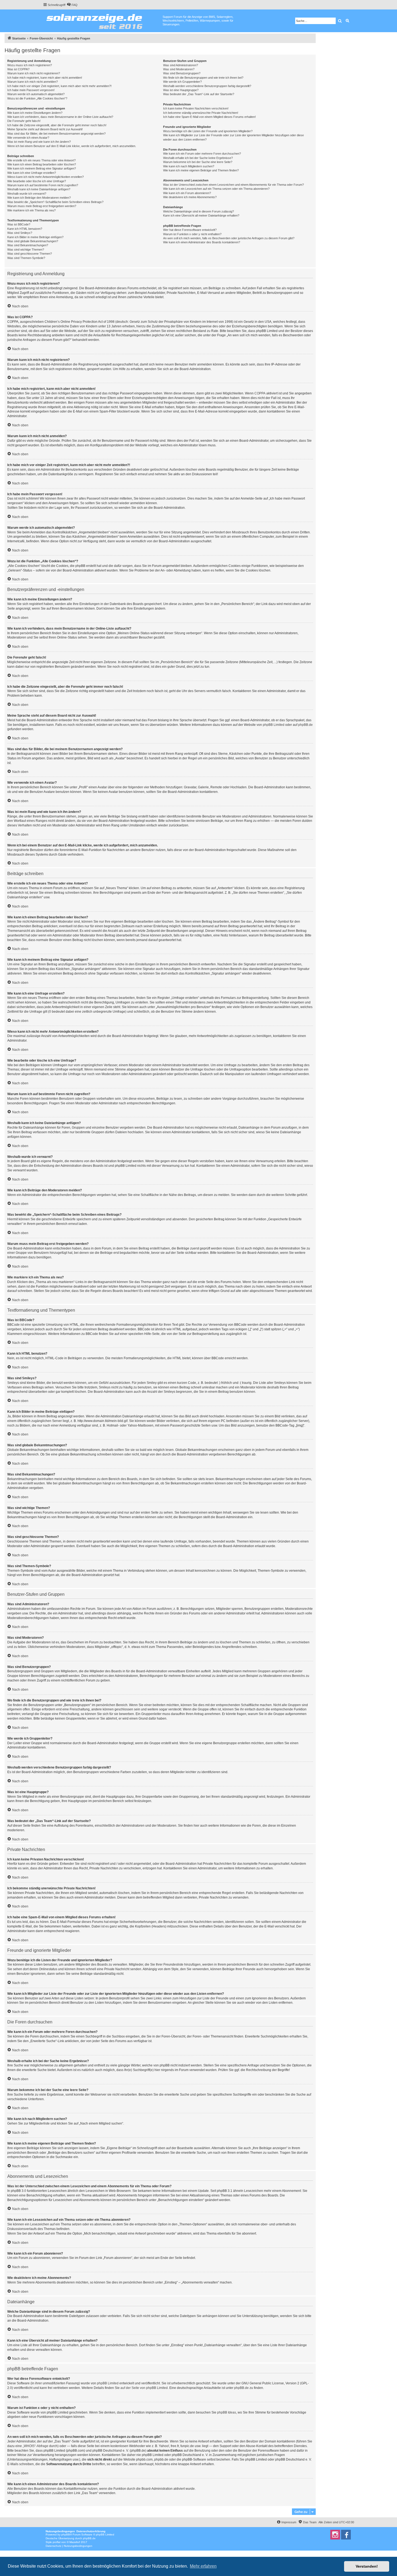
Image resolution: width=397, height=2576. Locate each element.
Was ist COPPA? (18, 69)
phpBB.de (305, 725)
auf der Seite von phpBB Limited (144, 2388)
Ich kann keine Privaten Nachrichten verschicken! (196, 108)
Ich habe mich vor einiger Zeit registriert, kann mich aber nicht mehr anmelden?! (59, 86)
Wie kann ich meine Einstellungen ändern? (35, 113)
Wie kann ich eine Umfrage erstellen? (32, 173)
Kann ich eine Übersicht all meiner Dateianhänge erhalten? (201, 215)
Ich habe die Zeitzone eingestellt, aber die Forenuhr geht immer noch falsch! (57, 125)
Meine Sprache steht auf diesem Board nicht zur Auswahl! (45, 129)
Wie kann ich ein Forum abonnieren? (187, 193)
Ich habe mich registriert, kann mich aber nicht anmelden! (45, 78)
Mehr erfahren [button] (203, 2566)
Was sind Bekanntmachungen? (28, 245)
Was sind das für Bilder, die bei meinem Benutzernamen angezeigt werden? (56, 134)
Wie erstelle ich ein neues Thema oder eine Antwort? (41, 160)
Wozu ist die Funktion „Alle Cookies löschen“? (37, 98)
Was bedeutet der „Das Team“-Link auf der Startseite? (199, 94)
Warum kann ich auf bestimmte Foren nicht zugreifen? (43, 185)
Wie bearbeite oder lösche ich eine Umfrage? (37, 181)
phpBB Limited (274, 725)
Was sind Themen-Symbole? (26, 258)
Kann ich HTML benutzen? (25, 229)
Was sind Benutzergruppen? (182, 73)
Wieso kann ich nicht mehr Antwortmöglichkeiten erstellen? (46, 177)
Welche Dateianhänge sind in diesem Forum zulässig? (198, 211)
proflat (57, 2542)
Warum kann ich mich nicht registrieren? (34, 73)
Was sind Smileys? (20, 233)
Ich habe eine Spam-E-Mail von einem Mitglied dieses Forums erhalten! (209, 117)
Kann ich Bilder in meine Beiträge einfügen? (35, 237)
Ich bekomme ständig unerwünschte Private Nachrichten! (201, 113)
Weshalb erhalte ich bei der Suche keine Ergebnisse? (198, 158)
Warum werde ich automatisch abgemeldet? (36, 94)
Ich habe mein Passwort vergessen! (31, 90)
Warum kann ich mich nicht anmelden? (33, 82)
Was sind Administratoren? (181, 65)
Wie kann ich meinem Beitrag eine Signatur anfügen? (42, 168)
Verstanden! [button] (367, 2566)
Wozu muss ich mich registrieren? (30, 65)
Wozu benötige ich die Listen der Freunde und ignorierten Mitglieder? (208, 131)
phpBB (66, 2535)
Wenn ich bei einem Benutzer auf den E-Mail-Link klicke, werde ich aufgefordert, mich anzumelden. (72, 146)
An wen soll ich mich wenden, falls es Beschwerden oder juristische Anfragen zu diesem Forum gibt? (229, 238)
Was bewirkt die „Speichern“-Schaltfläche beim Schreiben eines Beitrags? (55, 202)
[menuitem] (72, 5)
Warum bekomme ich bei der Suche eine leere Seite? (198, 162)
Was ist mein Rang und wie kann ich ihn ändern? (39, 142)
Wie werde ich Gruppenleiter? (182, 82)
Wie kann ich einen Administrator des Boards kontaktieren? (202, 242)
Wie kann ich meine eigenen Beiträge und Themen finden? (201, 170)
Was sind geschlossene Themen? (30, 254)
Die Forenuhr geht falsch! (24, 121)
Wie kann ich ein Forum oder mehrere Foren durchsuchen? (202, 154)
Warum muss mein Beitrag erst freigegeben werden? (42, 206)
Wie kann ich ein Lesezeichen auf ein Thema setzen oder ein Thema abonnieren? (216, 189)
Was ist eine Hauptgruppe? (181, 90)
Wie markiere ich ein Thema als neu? (31, 210)
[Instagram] (335, 2535)
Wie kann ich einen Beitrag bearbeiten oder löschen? (42, 164)
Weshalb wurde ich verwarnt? (27, 194)
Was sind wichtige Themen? (26, 250)
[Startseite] (103, 20)
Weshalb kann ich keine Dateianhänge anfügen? (39, 189)
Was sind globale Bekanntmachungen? (33, 241)
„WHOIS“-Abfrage (36, 2446)
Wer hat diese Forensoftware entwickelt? (190, 230)
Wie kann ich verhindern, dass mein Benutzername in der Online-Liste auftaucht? (60, 117)
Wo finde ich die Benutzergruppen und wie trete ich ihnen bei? (203, 78)
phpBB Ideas (227, 2412)
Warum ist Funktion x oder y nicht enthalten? (192, 234)
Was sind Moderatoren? (179, 69)
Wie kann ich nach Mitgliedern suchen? (189, 166)
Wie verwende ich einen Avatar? (28, 138)
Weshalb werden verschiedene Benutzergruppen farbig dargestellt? (207, 86)
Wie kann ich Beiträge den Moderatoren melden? (39, 198)
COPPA (260, 393)
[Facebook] (346, 2535)
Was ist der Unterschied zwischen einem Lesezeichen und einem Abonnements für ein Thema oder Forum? (233, 185)
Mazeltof (75, 2542)
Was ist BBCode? (19, 224)
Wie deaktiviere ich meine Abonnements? (190, 197)
